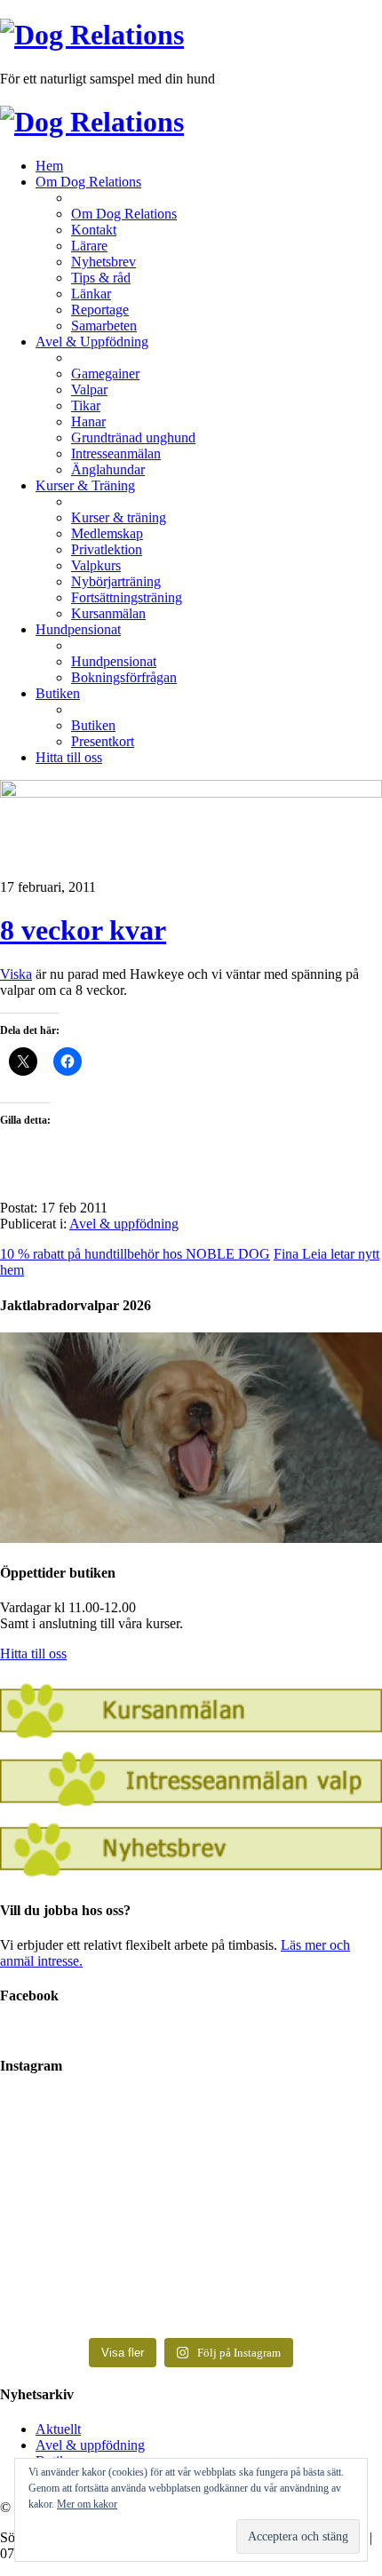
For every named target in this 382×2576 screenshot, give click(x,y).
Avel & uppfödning (124, 1224)
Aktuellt (58, 2429)
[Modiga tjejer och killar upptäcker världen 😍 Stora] (191, 2289)
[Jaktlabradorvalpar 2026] (191, 1538)
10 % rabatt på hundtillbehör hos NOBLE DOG (135, 1254)
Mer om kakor (87, 2504)
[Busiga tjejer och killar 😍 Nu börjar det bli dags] (191, 2179)
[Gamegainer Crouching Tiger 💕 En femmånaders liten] (191, 2129)
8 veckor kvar (83, 930)
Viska (16, 974)
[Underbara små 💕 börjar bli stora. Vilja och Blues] (191, 2230)
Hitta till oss (33, 1654)
